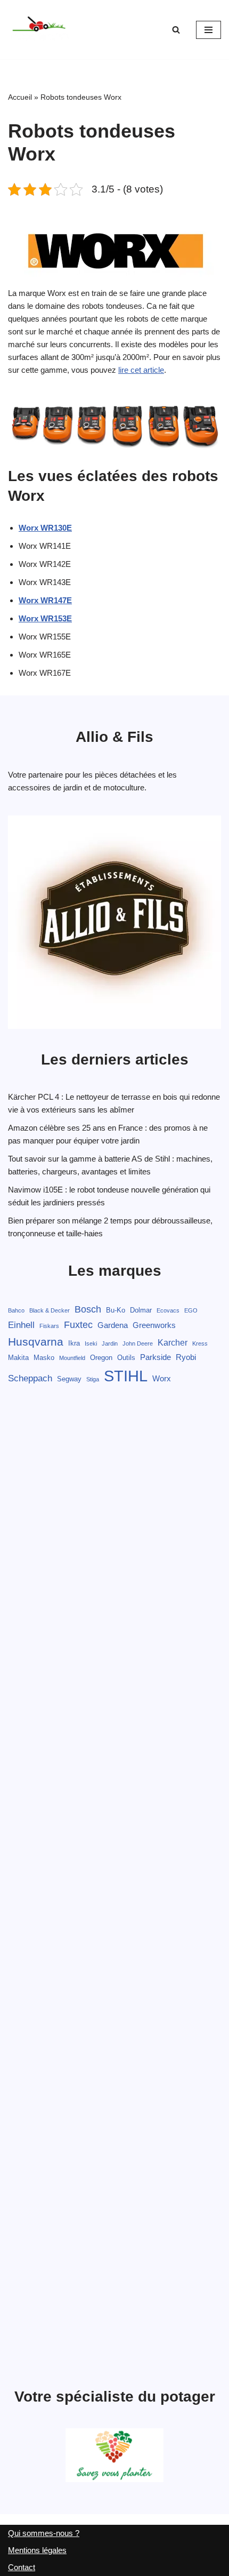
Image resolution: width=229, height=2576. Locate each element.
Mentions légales (37, 2550)
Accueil (20, 97)
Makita (18, 1358)
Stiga (93, 1379)
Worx (162, 1379)
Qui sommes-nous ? (44, 2533)
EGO (191, 1310)
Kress (200, 1343)
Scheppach (30, 1378)
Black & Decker (50, 1310)
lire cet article (141, 370)
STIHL (126, 1376)
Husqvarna (36, 1342)
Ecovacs (168, 1310)
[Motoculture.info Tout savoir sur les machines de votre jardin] (40, 30)
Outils (126, 1358)
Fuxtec (78, 1325)
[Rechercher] (176, 30)
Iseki (91, 1343)
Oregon (101, 1358)
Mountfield (72, 1358)
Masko (44, 1358)
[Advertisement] (114, 1888)
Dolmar (141, 1310)
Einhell (21, 1325)
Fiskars (49, 1326)
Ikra (74, 1343)
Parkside (156, 1357)
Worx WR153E (45, 618)
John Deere (138, 1343)
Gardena (113, 1325)
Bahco (16, 1310)
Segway (69, 1379)
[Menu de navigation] (208, 30)
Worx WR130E (45, 528)
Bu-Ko (116, 1310)
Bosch (88, 1309)
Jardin (110, 1343)
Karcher (173, 1342)
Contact (22, 2567)
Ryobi (186, 1357)
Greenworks (154, 1325)
